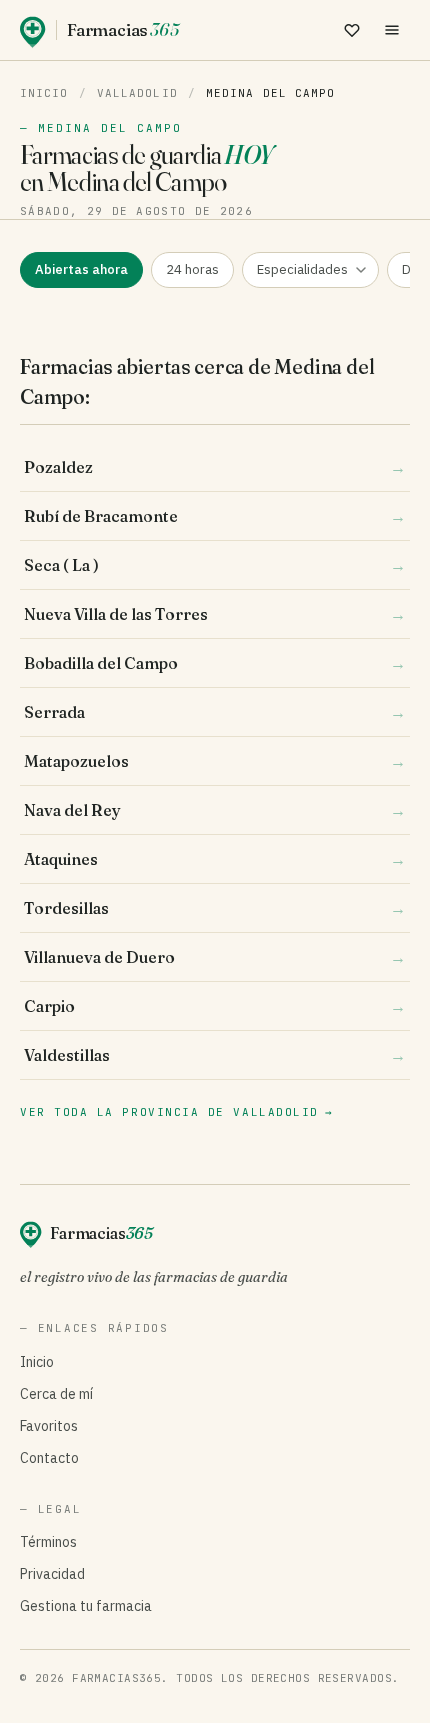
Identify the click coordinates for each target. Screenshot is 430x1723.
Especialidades (302, 269)
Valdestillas (215, 1055)
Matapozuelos (215, 761)
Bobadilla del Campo (215, 663)
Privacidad (52, 1574)
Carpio (215, 1006)
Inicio (44, 93)
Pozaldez (215, 467)
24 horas (192, 269)
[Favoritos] (352, 30)
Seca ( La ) (215, 565)
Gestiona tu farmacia (86, 1606)
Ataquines (215, 859)
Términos (48, 1542)
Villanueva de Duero (215, 957)
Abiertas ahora (81, 269)
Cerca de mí (56, 1394)
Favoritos (49, 1426)
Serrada (215, 712)
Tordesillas (215, 908)
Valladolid (137, 93)
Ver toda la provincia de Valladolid (176, 1112)
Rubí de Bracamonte (215, 516)
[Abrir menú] (392, 30)
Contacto (49, 1458)
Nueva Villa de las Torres (215, 614)
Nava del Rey (215, 810)
